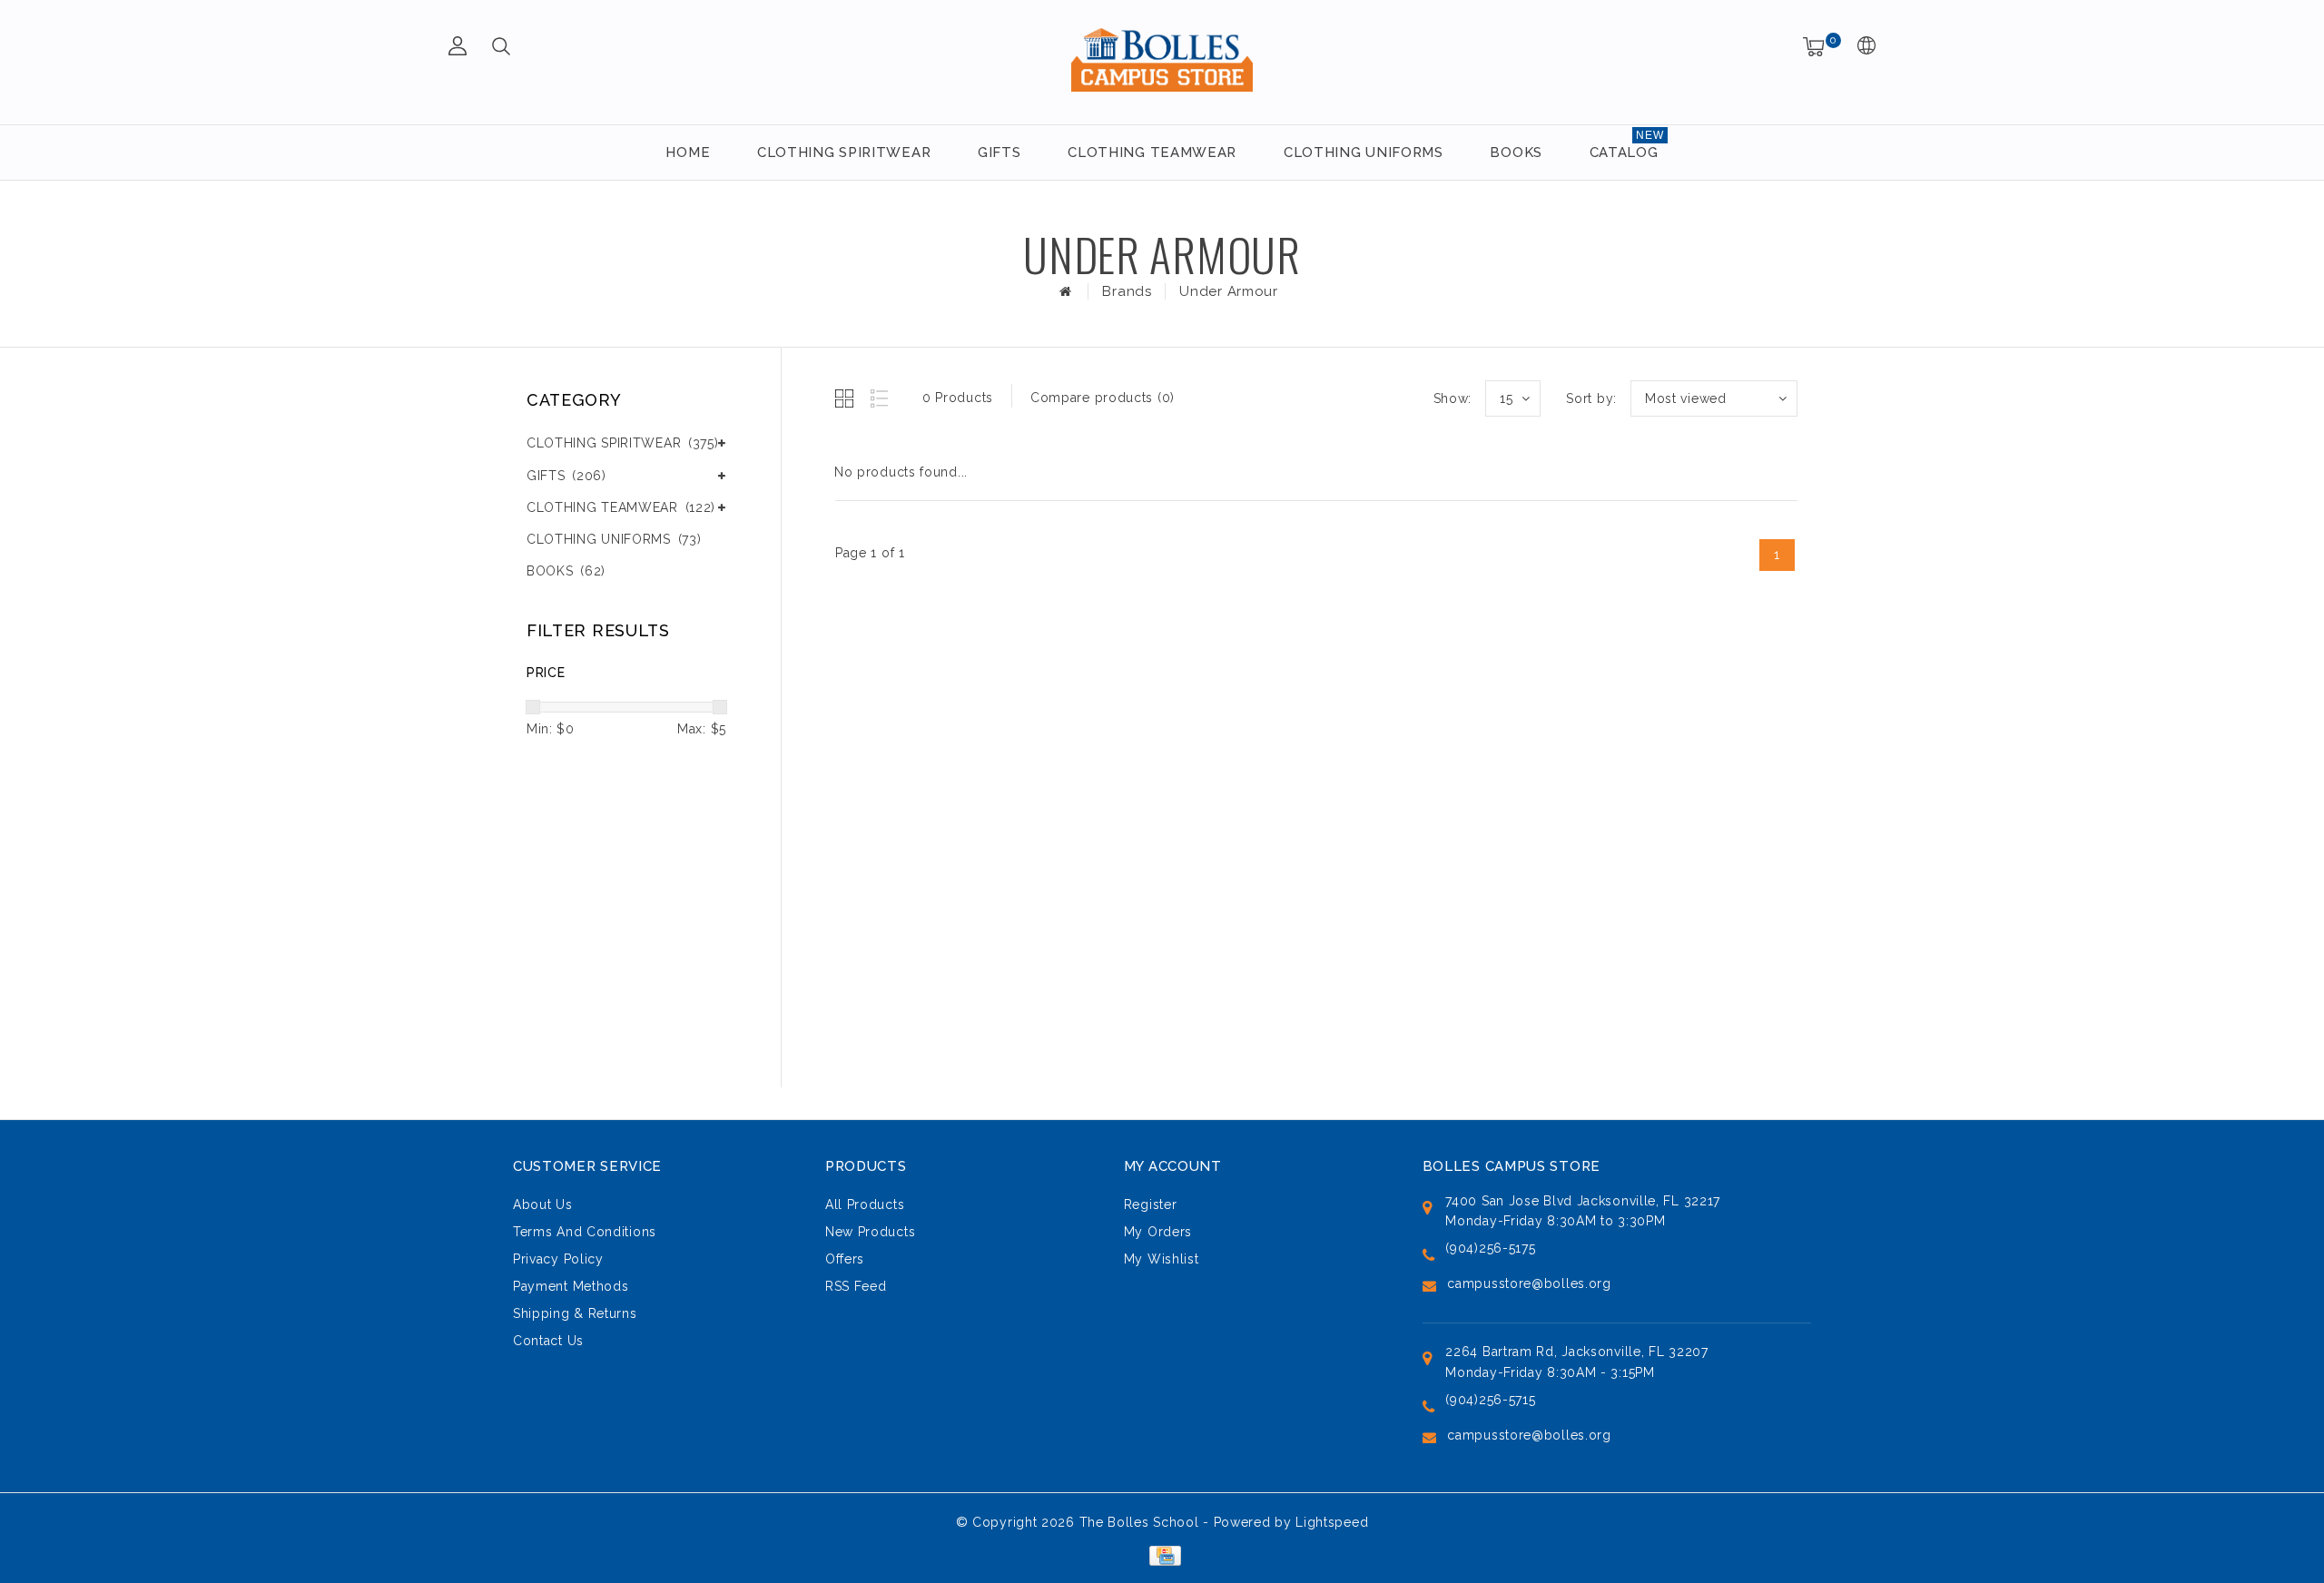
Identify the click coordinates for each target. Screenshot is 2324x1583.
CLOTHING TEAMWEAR (1152, 152)
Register (1151, 1204)
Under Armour (1228, 291)
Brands (1127, 291)
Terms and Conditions (585, 1232)
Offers (845, 1259)
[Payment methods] (1162, 1554)
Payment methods (571, 1286)
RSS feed (856, 1286)
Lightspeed (1332, 1522)
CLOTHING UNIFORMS (1364, 152)
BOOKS (1516, 152)
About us (543, 1204)
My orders (1158, 1232)
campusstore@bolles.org (1529, 1283)
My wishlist (1162, 1259)
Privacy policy (558, 1259)
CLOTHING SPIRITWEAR (844, 152)
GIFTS (1000, 152)
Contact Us (548, 1341)
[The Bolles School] (1162, 59)
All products (865, 1204)
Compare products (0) (1103, 398)
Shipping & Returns (575, 1313)
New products (870, 1232)
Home (688, 152)
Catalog (1624, 152)
